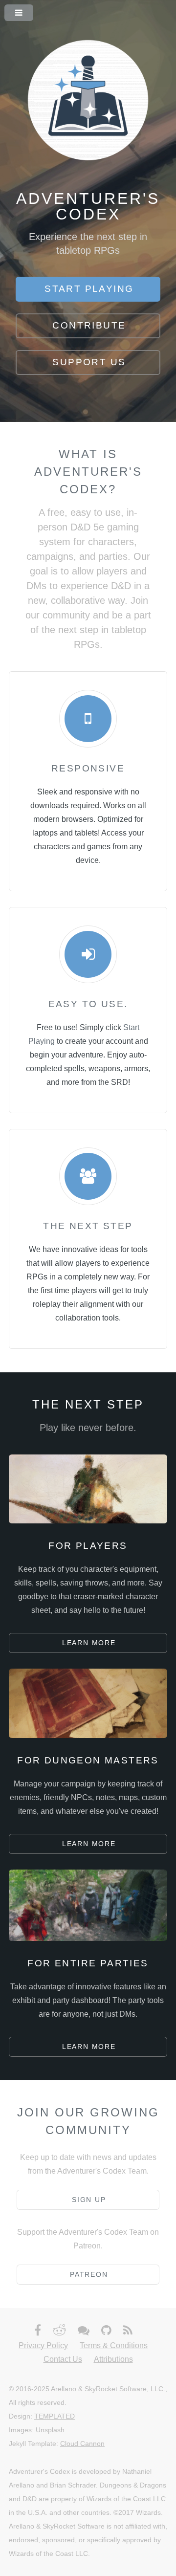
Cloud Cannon (82, 2444)
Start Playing (89, 289)
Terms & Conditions (114, 2345)
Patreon (89, 2274)
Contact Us (63, 2359)
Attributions (113, 2359)
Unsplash (50, 2430)
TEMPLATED (55, 2416)
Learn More (89, 1643)
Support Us (89, 362)
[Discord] (84, 2331)
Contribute (89, 325)
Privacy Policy (43, 2345)
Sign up (89, 2200)
